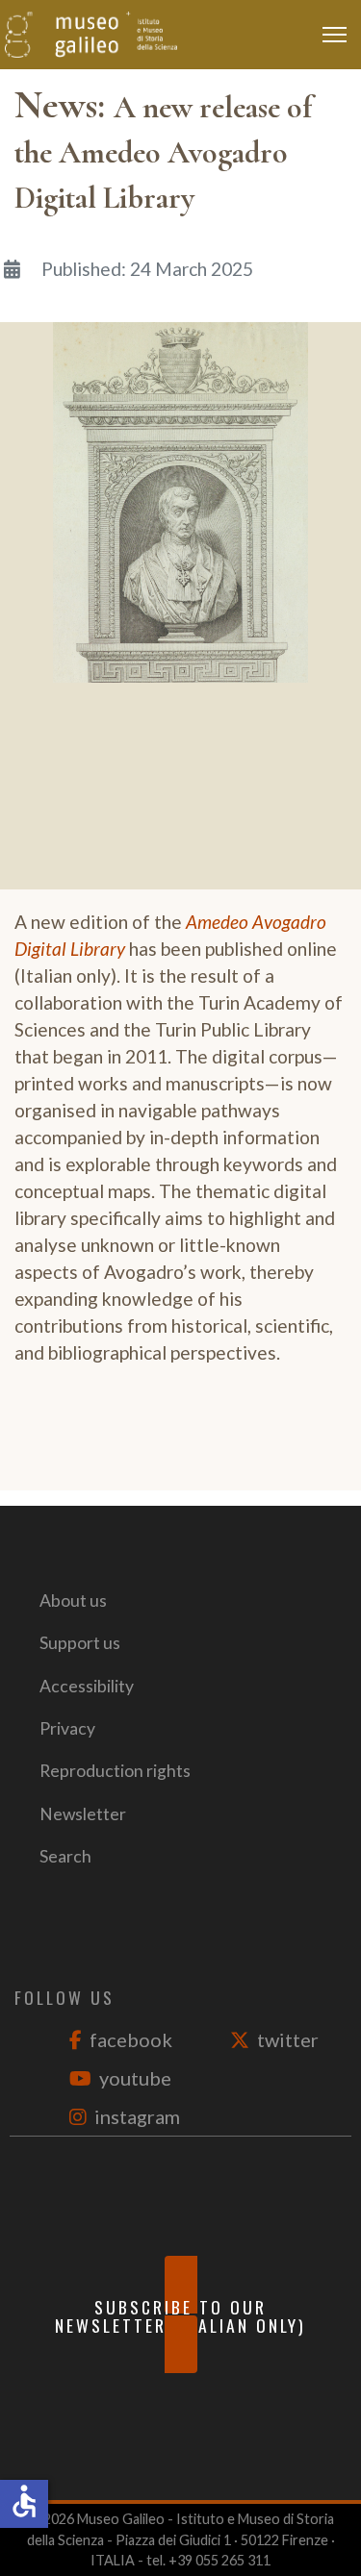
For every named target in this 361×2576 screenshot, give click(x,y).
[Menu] (339, 35)
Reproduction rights (115, 1771)
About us (73, 1601)
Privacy (67, 1728)
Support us (80, 1643)
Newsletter (83, 1814)
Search (65, 1856)
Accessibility (87, 1686)
